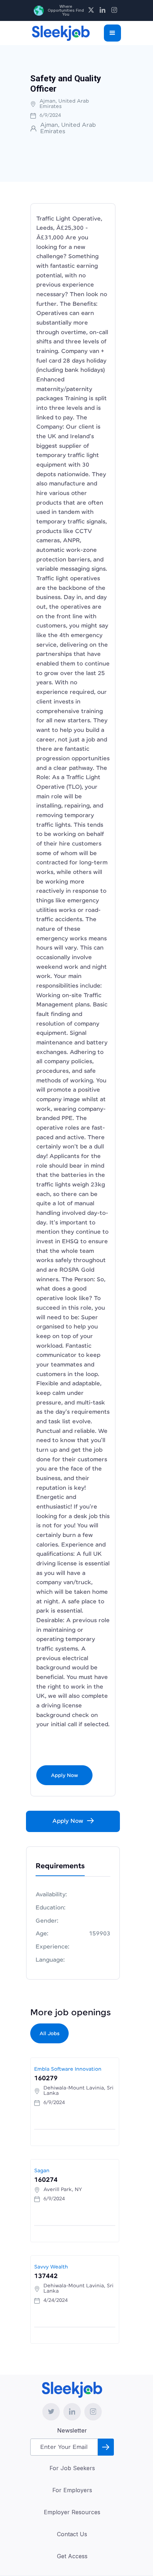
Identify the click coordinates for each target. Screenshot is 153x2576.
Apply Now (64, 1776)
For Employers (72, 2490)
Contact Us (72, 2534)
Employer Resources (72, 2512)
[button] (112, 33)
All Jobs (49, 2034)
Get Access (72, 2556)
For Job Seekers (72, 2468)
